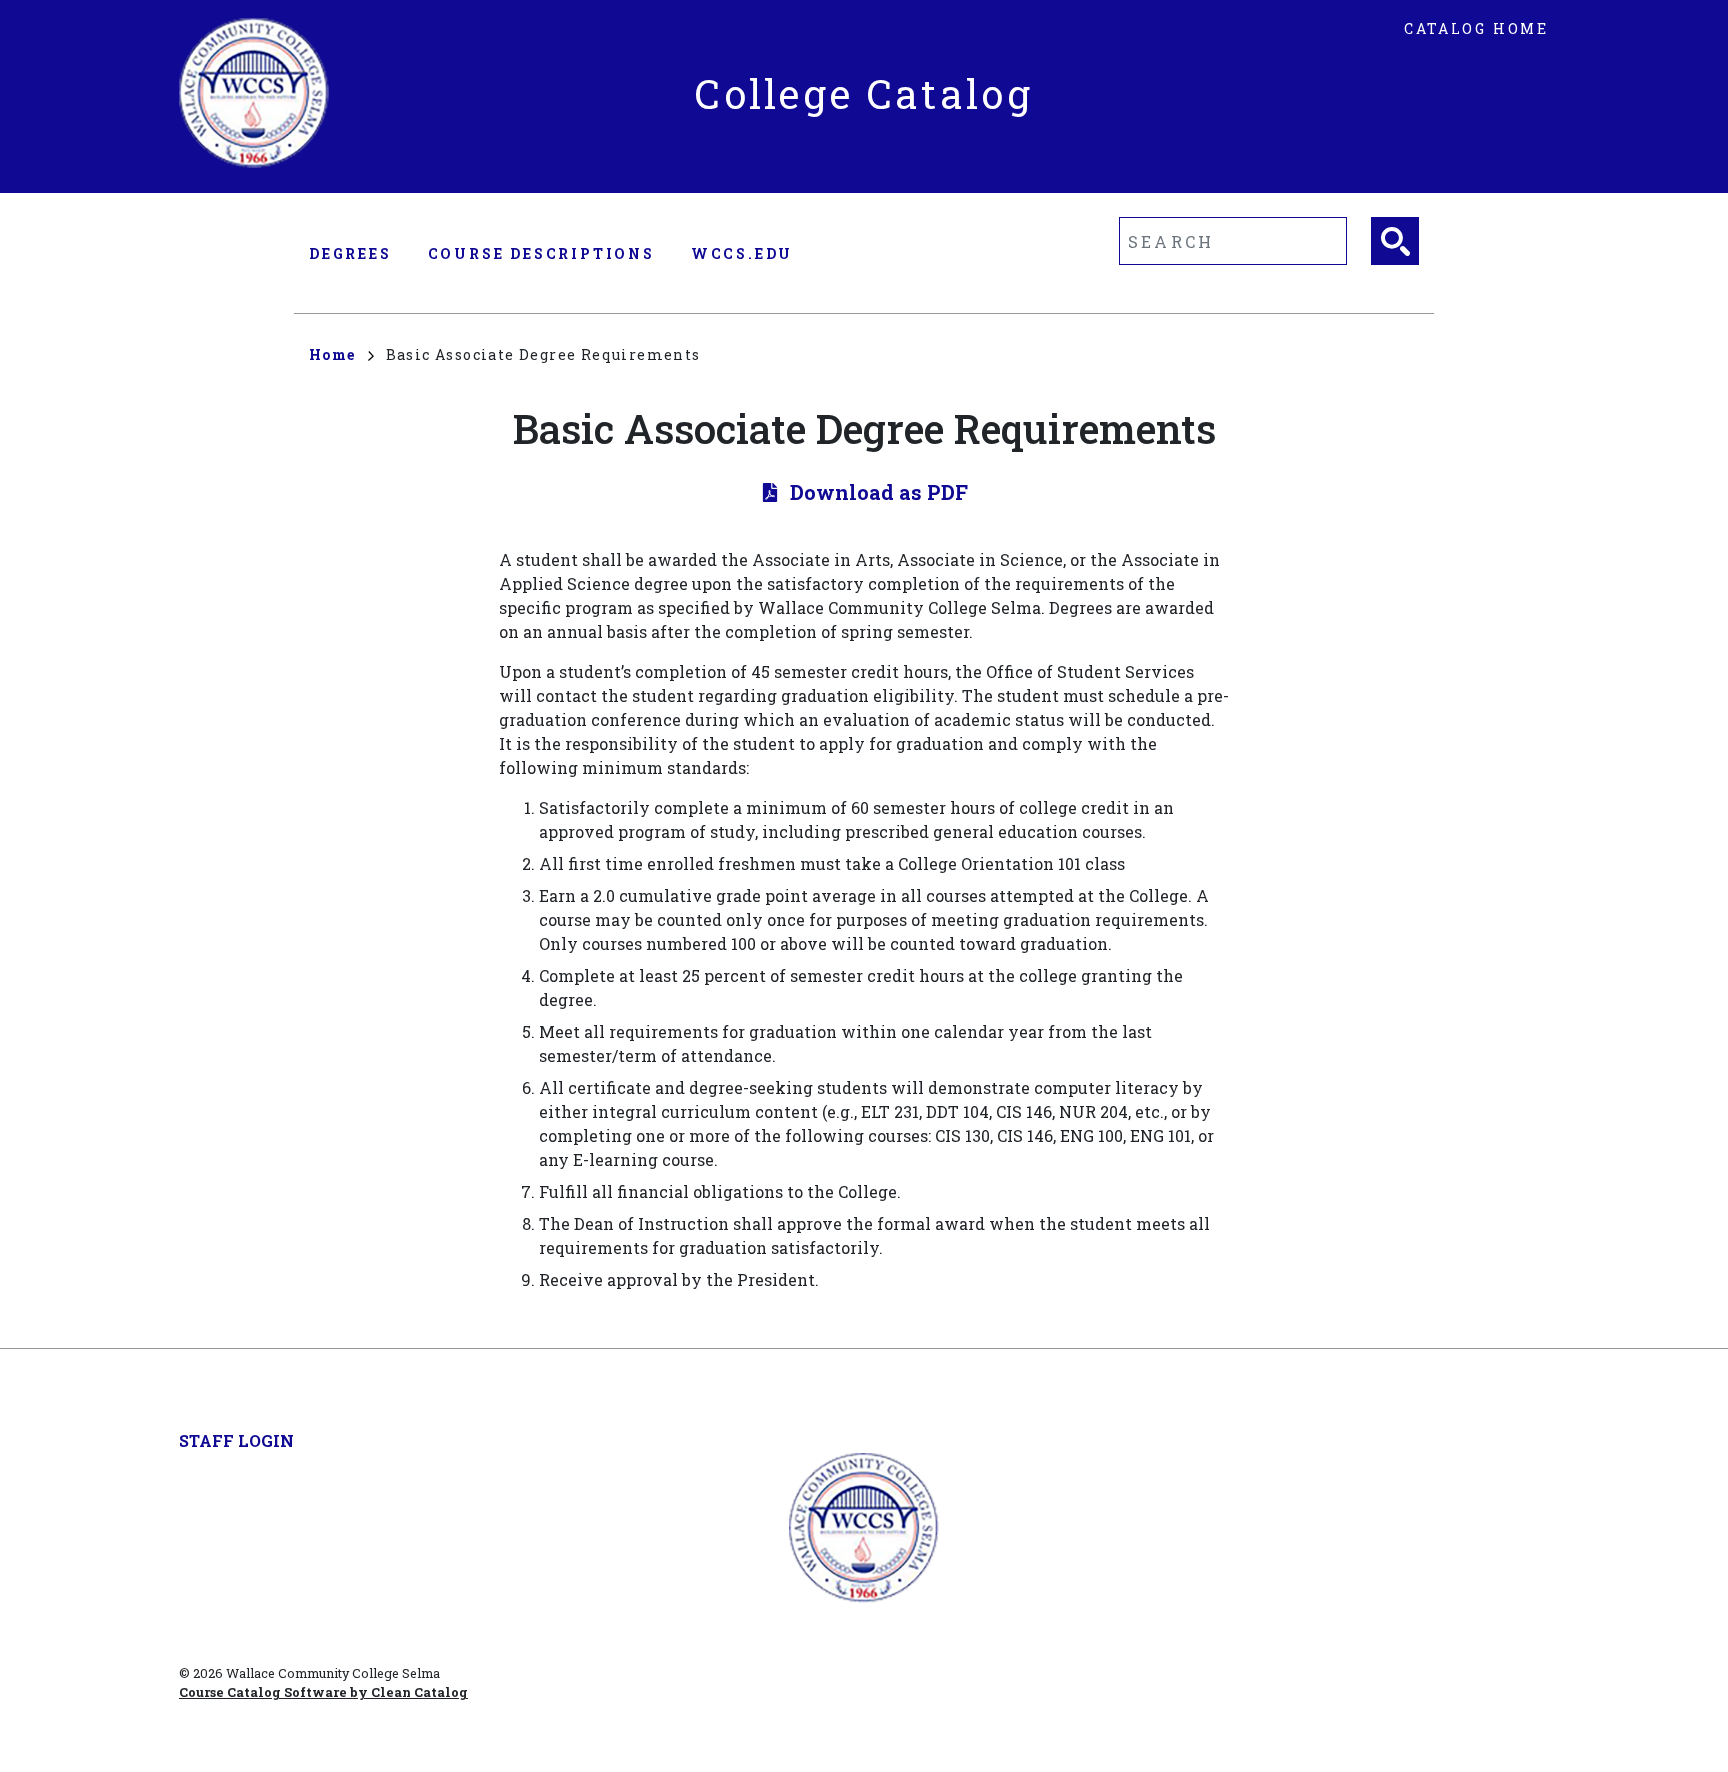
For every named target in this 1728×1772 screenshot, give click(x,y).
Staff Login (236, 1440)
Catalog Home (1476, 28)
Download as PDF (879, 492)
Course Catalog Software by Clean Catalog (323, 1692)
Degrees (350, 253)
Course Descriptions (541, 253)
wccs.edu (742, 253)
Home (332, 354)
